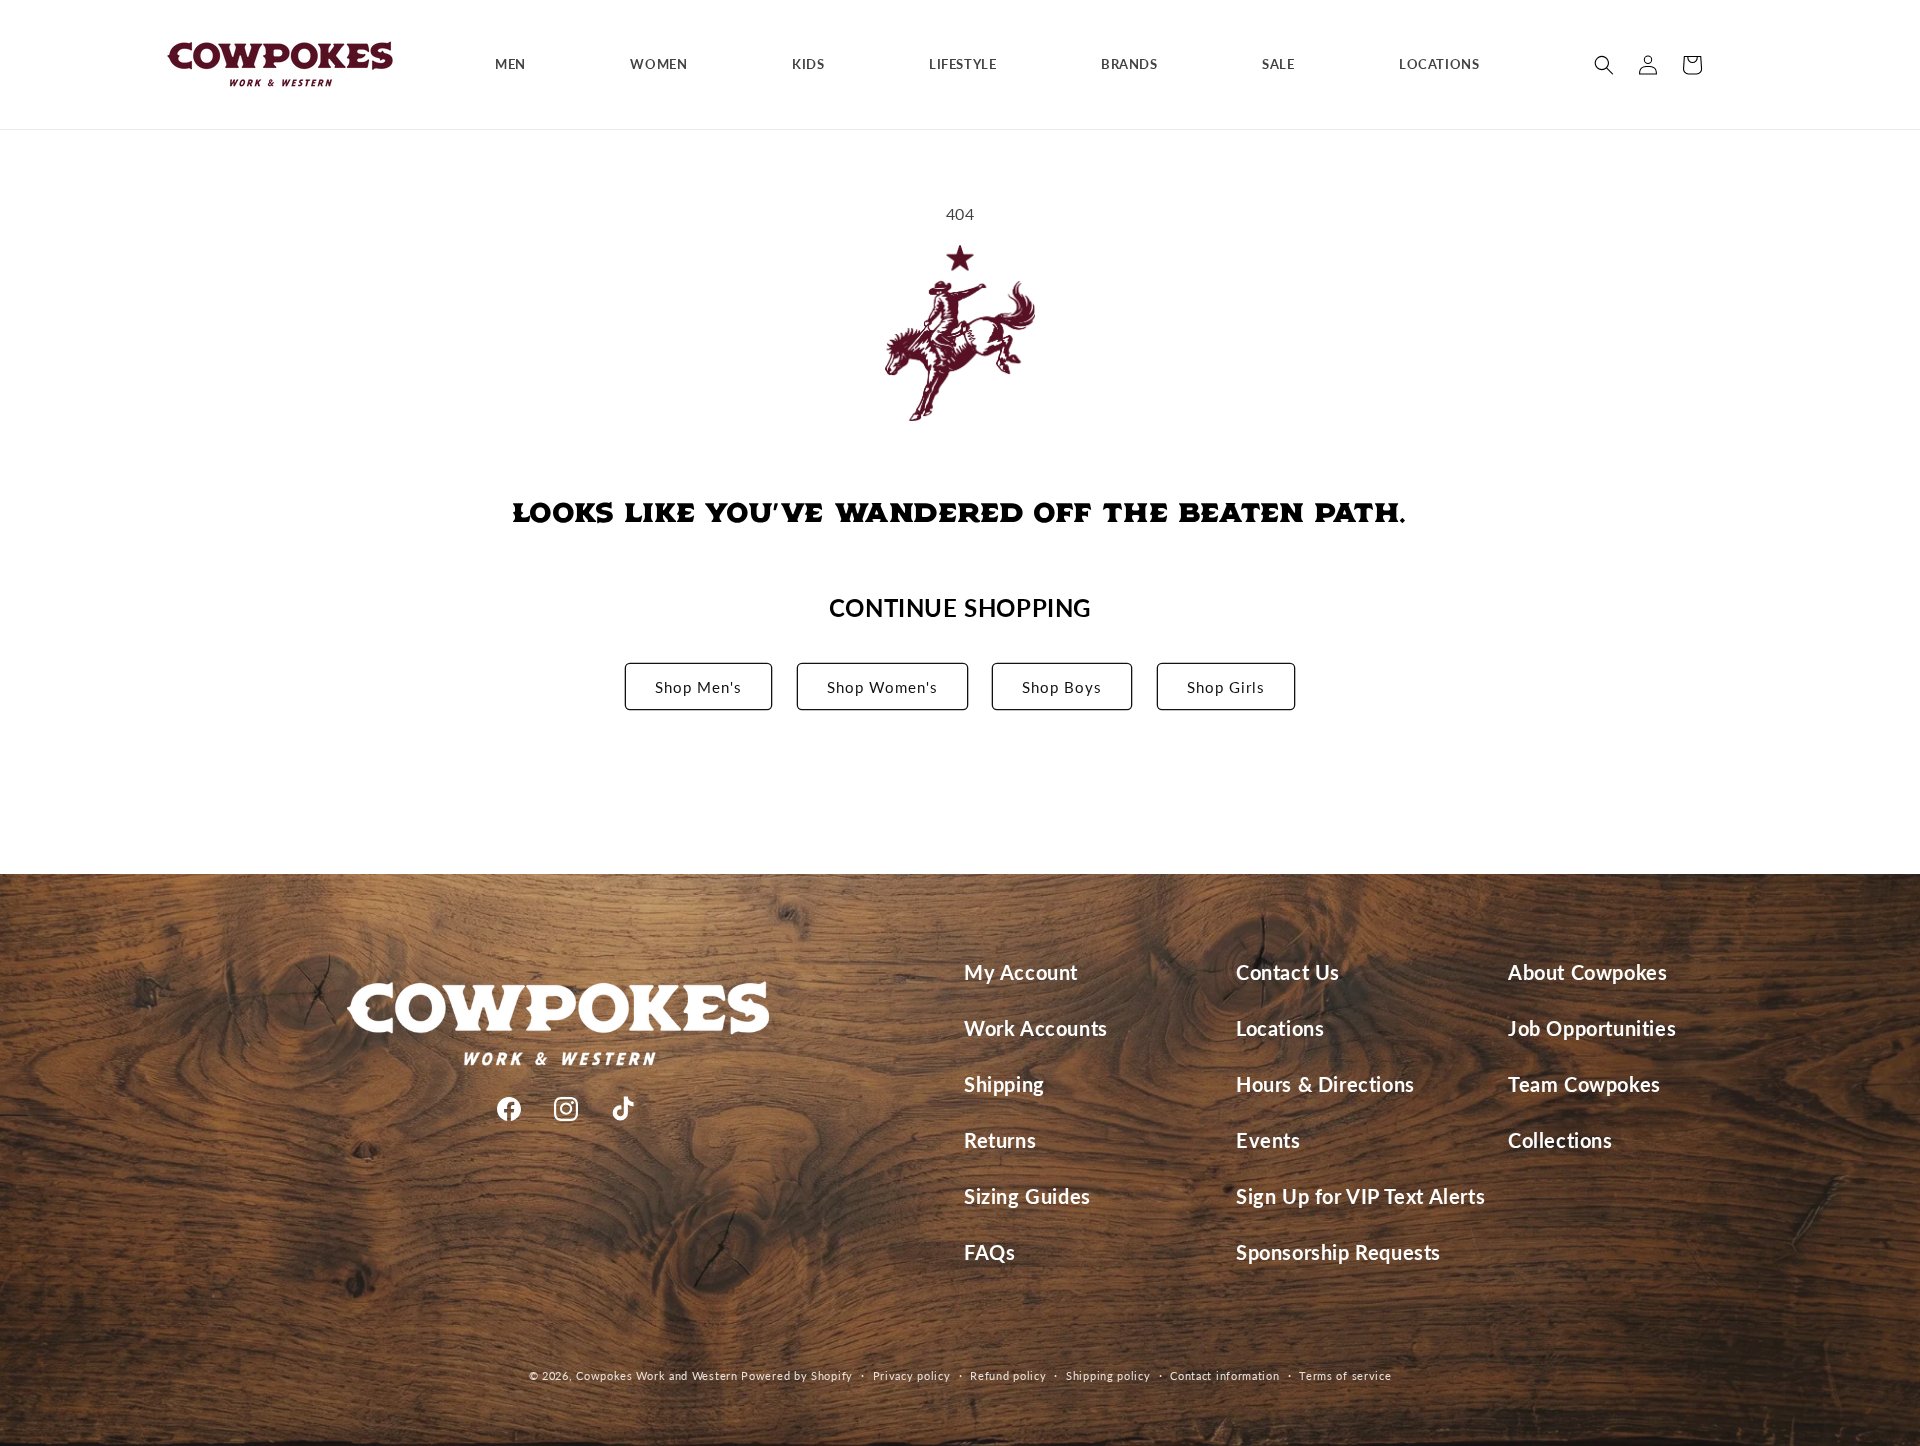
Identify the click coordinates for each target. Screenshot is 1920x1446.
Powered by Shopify (797, 1375)
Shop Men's (698, 687)
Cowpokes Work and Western (657, 1375)
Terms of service (1345, 1375)
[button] (518, 64)
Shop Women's (882, 687)
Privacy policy (912, 1375)
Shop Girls (1226, 687)
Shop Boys (1062, 687)
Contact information (1224, 1375)
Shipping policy (1108, 1375)
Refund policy (1008, 1375)
